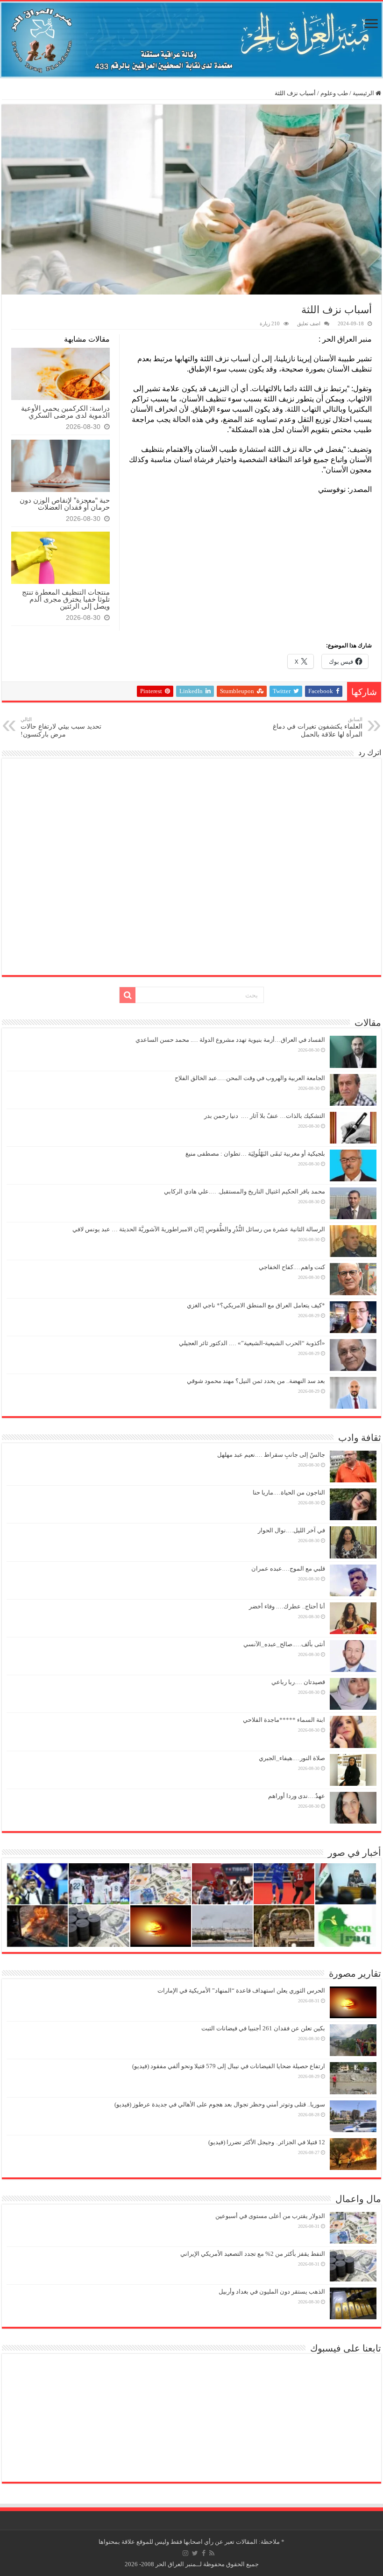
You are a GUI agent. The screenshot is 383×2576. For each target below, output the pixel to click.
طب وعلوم (334, 93)
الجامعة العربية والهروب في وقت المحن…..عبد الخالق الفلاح (250, 1078)
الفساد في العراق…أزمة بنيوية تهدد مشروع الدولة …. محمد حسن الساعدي (230, 1040)
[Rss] (212, 2553)
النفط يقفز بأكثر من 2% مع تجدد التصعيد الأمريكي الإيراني (253, 2254)
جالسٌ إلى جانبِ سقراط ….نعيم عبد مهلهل (271, 1455)
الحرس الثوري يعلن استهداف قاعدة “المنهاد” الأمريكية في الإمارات (241, 1990)
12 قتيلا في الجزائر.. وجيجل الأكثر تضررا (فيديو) (267, 2142)
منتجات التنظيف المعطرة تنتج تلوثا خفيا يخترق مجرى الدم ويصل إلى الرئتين (66, 599)
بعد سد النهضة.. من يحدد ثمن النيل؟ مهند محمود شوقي (256, 1381)
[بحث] (128, 995)
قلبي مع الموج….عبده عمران (288, 1569)
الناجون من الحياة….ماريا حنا (289, 1492)
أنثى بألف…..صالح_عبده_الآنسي (284, 1644)
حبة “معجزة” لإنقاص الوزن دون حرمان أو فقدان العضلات (65, 504)
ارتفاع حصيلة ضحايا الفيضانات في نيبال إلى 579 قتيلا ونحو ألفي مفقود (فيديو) (229, 2066)
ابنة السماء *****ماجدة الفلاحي (284, 1720)
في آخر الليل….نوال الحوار (291, 1530)
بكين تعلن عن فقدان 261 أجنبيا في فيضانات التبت (263, 2028)
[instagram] (185, 2553)
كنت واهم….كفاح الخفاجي (292, 1267)
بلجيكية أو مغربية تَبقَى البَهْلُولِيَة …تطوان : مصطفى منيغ (255, 1154)
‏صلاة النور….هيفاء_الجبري (292, 1758)
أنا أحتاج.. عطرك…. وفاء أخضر (287, 1606)
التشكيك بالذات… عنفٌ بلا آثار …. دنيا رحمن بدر (265, 1116)
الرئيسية (364, 93)
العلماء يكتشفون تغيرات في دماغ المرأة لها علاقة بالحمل (318, 727)
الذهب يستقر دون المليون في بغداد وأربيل (272, 2292)
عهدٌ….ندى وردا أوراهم (297, 1796)
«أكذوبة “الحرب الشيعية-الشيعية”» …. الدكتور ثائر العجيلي (252, 1343)
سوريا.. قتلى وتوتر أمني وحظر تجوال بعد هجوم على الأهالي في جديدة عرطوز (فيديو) (220, 2104)
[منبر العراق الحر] (191, 40)
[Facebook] (204, 2553)
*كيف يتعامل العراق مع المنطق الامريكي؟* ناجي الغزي (256, 1305)
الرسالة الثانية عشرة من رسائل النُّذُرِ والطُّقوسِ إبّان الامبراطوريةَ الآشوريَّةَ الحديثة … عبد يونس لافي (199, 1229)
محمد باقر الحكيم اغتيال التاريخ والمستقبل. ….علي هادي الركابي (245, 1191)
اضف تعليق (309, 323)
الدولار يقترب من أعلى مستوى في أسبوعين (270, 2216)
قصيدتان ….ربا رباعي (298, 1682)
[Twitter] (195, 2553)
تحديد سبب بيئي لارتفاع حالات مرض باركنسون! (61, 727)
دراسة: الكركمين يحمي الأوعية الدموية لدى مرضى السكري (65, 412)
